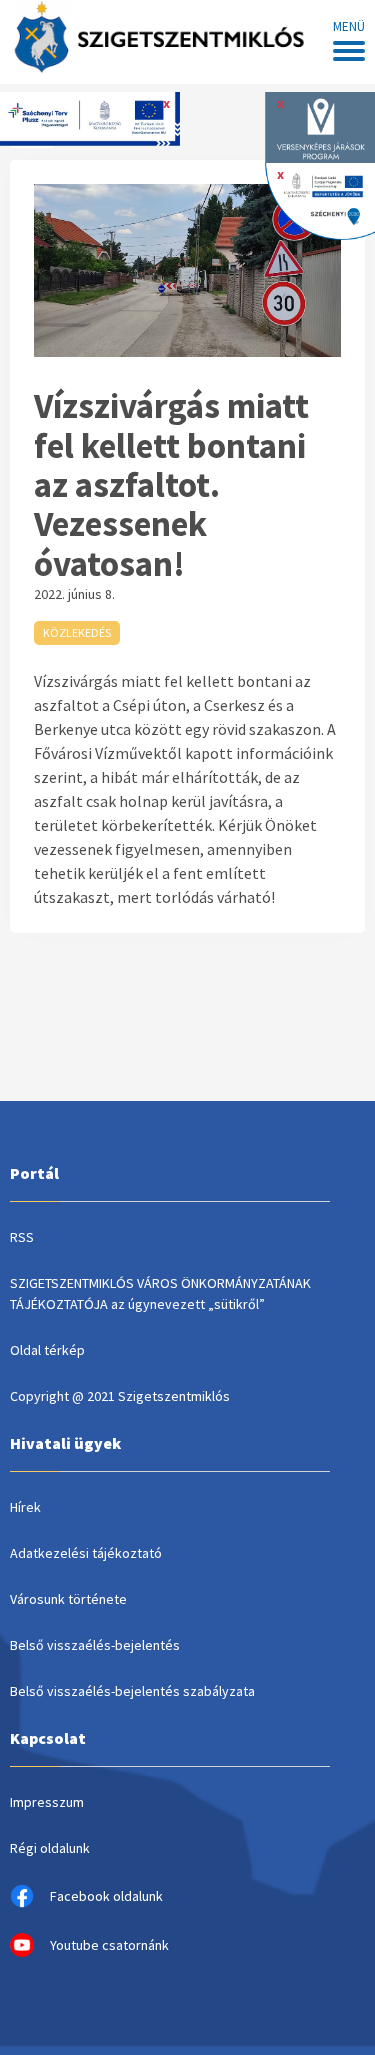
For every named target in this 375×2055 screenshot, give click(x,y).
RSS (22, 1237)
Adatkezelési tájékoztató (86, 1553)
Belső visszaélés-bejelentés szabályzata (132, 1691)
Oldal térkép (47, 1350)
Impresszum (47, 1802)
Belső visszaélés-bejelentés (95, 1645)
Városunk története (68, 1599)
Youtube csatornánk (109, 1945)
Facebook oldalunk (106, 1896)
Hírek (25, 1507)
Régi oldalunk (50, 1848)
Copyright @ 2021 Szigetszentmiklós (120, 1396)
